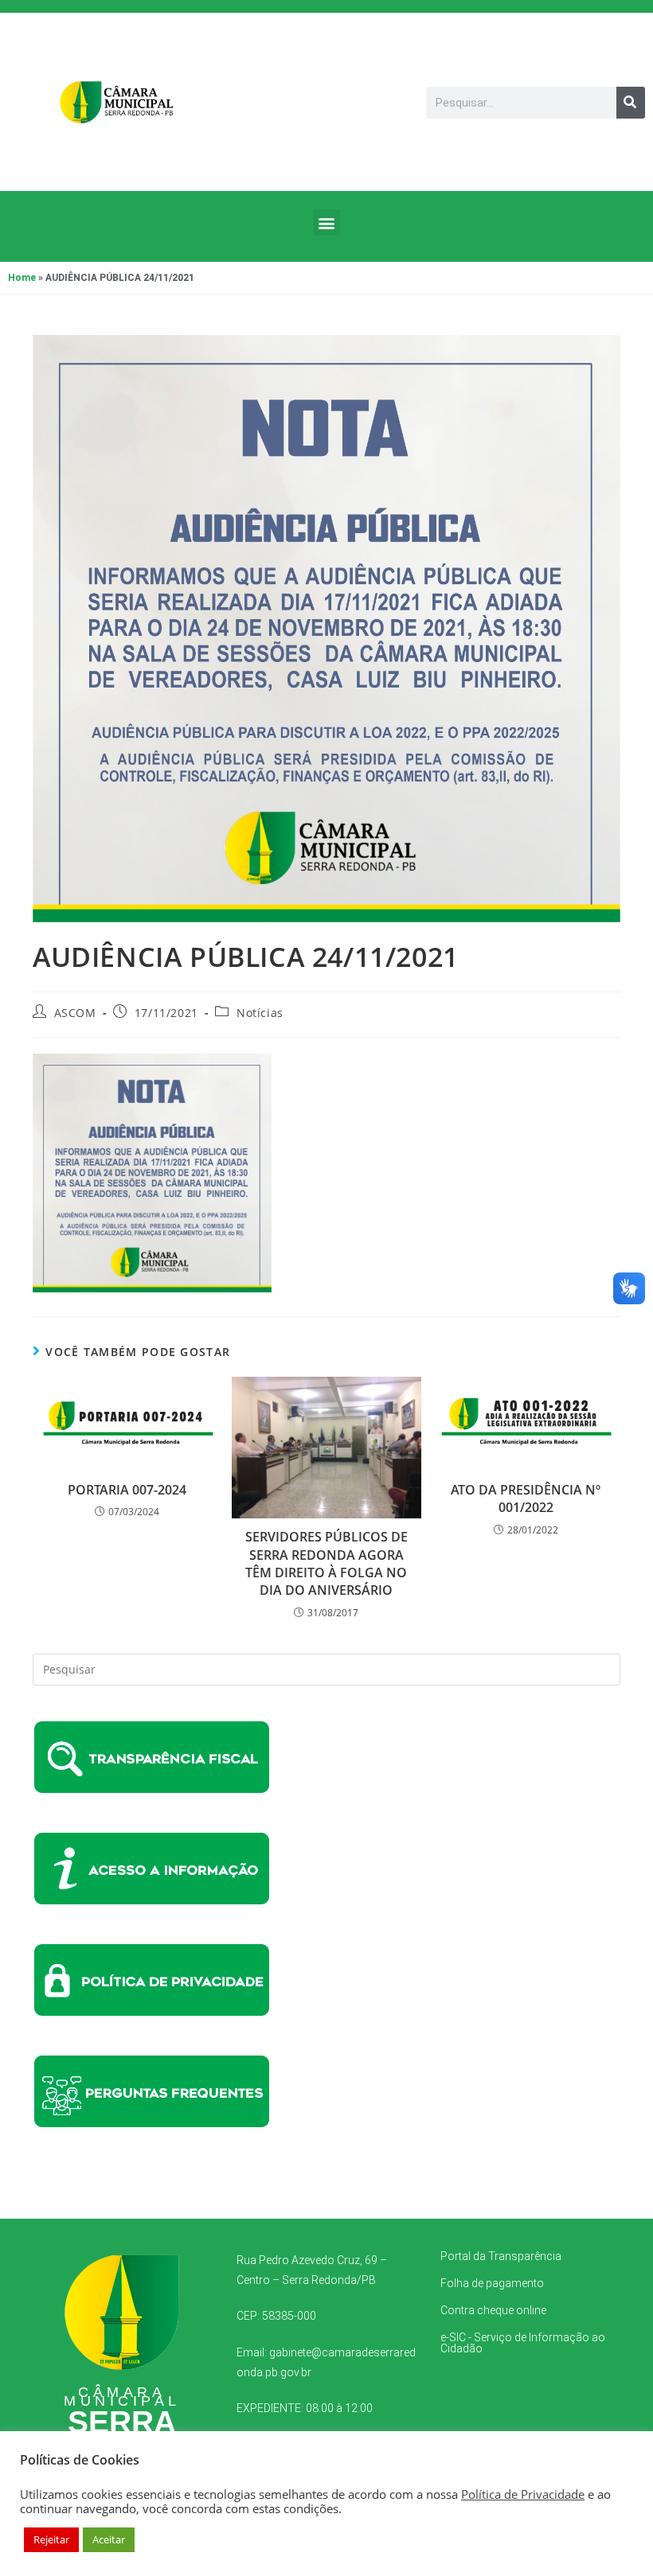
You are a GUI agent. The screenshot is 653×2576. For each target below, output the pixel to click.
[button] (327, 222)
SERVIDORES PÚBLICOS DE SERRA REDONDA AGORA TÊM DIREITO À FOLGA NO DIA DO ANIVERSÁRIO (326, 1563)
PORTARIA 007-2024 (127, 1490)
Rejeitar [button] (51, 2539)
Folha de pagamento (492, 2283)
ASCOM (75, 1013)
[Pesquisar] (631, 103)
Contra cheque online (493, 2310)
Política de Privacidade (523, 2494)
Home (22, 278)
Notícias (260, 1013)
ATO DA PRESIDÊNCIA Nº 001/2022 (526, 1498)
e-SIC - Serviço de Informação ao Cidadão (523, 2343)
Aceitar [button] (109, 2539)
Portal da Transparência (501, 2256)
